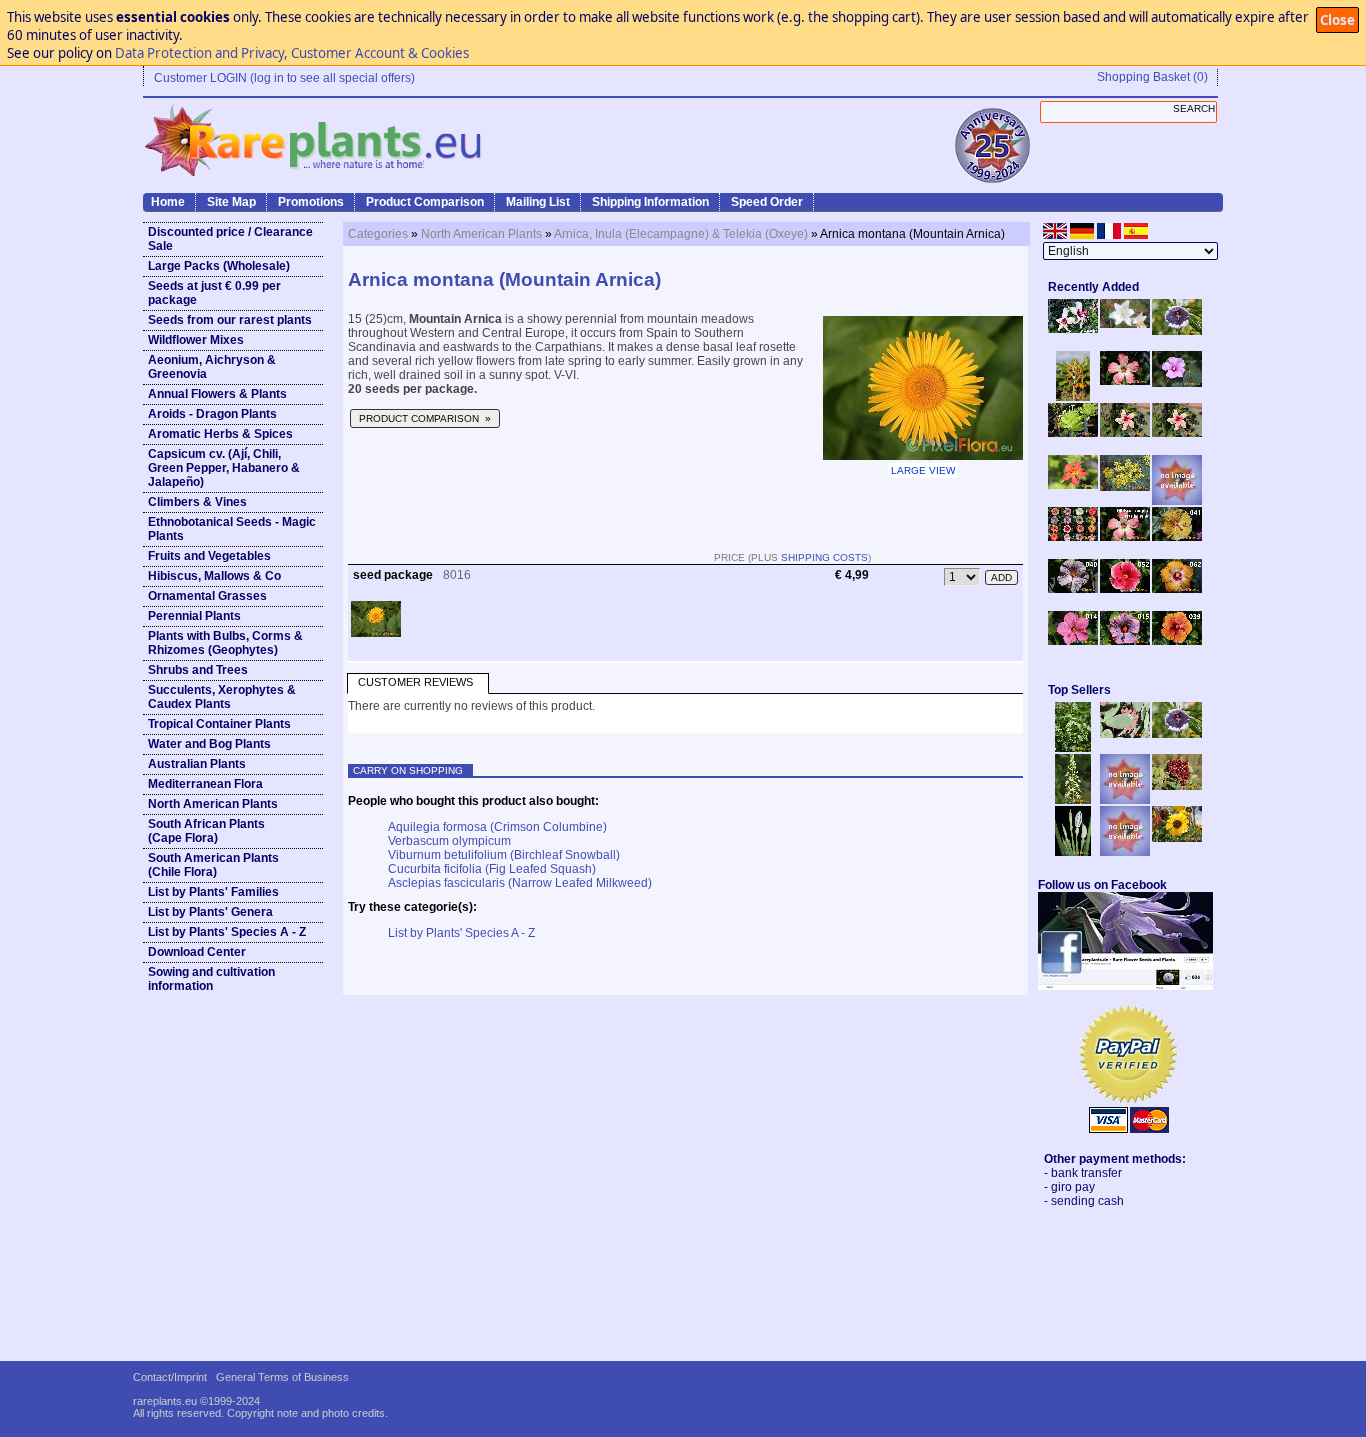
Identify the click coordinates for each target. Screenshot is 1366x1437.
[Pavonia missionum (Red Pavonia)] (1073, 485)
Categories (378, 234)
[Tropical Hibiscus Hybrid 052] (1125, 589)
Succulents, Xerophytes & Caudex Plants (222, 697)
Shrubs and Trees (198, 670)
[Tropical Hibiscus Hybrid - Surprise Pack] (1073, 537)
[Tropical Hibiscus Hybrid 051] (1177, 501)
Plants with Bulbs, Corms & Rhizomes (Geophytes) (225, 643)
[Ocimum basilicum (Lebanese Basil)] (1073, 748)
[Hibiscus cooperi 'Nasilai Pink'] (1125, 381)
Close (1337, 20)
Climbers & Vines (197, 502)
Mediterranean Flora (205, 784)
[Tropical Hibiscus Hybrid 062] (1177, 589)
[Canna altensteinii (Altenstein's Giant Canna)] (1073, 397)
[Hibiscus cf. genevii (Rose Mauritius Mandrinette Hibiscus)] (1125, 433)
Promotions (311, 202)
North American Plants (213, 804)
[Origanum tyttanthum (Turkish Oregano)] (1125, 852)
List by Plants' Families (213, 892)
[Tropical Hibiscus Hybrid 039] (1177, 641)
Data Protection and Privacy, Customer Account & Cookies (292, 53)
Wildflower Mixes (196, 340)
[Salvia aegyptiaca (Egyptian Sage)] (1125, 800)
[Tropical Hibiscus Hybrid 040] (1073, 589)
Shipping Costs (824, 557)
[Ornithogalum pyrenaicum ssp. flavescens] (1073, 800)
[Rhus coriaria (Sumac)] (1177, 786)
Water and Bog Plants (209, 744)
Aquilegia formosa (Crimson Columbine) (497, 827)
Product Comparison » (425, 418)
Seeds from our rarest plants (230, 320)
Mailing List (538, 202)
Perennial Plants (194, 616)
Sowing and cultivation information (211, 979)
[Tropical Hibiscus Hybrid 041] (1177, 537)
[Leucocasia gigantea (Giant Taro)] (1073, 852)
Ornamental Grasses (207, 596)
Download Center (197, 952)
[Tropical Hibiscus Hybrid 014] (1073, 641)
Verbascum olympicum (449, 841)
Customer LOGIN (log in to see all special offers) (284, 78)
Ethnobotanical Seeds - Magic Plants (232, 529)
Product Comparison (425, 202)
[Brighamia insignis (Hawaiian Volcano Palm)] (1073, 433)
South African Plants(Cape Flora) (206, 831)
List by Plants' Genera (210, 912)
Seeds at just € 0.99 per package (214, 293)
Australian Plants (197, 764)
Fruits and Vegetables (209, 556)
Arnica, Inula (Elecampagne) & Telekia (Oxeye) (681, 234)
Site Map (231, 202)
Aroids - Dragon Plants (212, 414)
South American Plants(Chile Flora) (213, 865)
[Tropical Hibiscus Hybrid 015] (1125, 641)
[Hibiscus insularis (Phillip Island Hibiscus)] (1073, 329)
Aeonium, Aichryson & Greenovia (212, 367)
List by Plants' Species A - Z (227, 932)
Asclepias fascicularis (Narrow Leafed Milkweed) (520, 883)
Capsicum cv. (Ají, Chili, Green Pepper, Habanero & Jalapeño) (224, 468)
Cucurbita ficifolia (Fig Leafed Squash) (492, 869)
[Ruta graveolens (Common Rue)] (1125, 487)
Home (168, 202)
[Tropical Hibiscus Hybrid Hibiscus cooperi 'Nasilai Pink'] (1125, 537)
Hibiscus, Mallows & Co (214, 576)
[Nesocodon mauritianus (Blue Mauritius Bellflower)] (1177, 331)
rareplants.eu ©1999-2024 (196, 1401)
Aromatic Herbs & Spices (220, 434)
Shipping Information (650, 202)
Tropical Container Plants (219, 724)
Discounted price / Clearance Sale (230, 239)
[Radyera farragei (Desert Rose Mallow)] (1177, 383)
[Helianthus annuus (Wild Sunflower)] (1177, 838)
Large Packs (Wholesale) (219, 266)
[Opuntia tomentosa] (1125, 734)
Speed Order (767, 202)
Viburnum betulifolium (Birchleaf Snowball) (504, 855)
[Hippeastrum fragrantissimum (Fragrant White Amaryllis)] (1125, 324)
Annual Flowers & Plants (217, 394)
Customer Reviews (415, 682)
